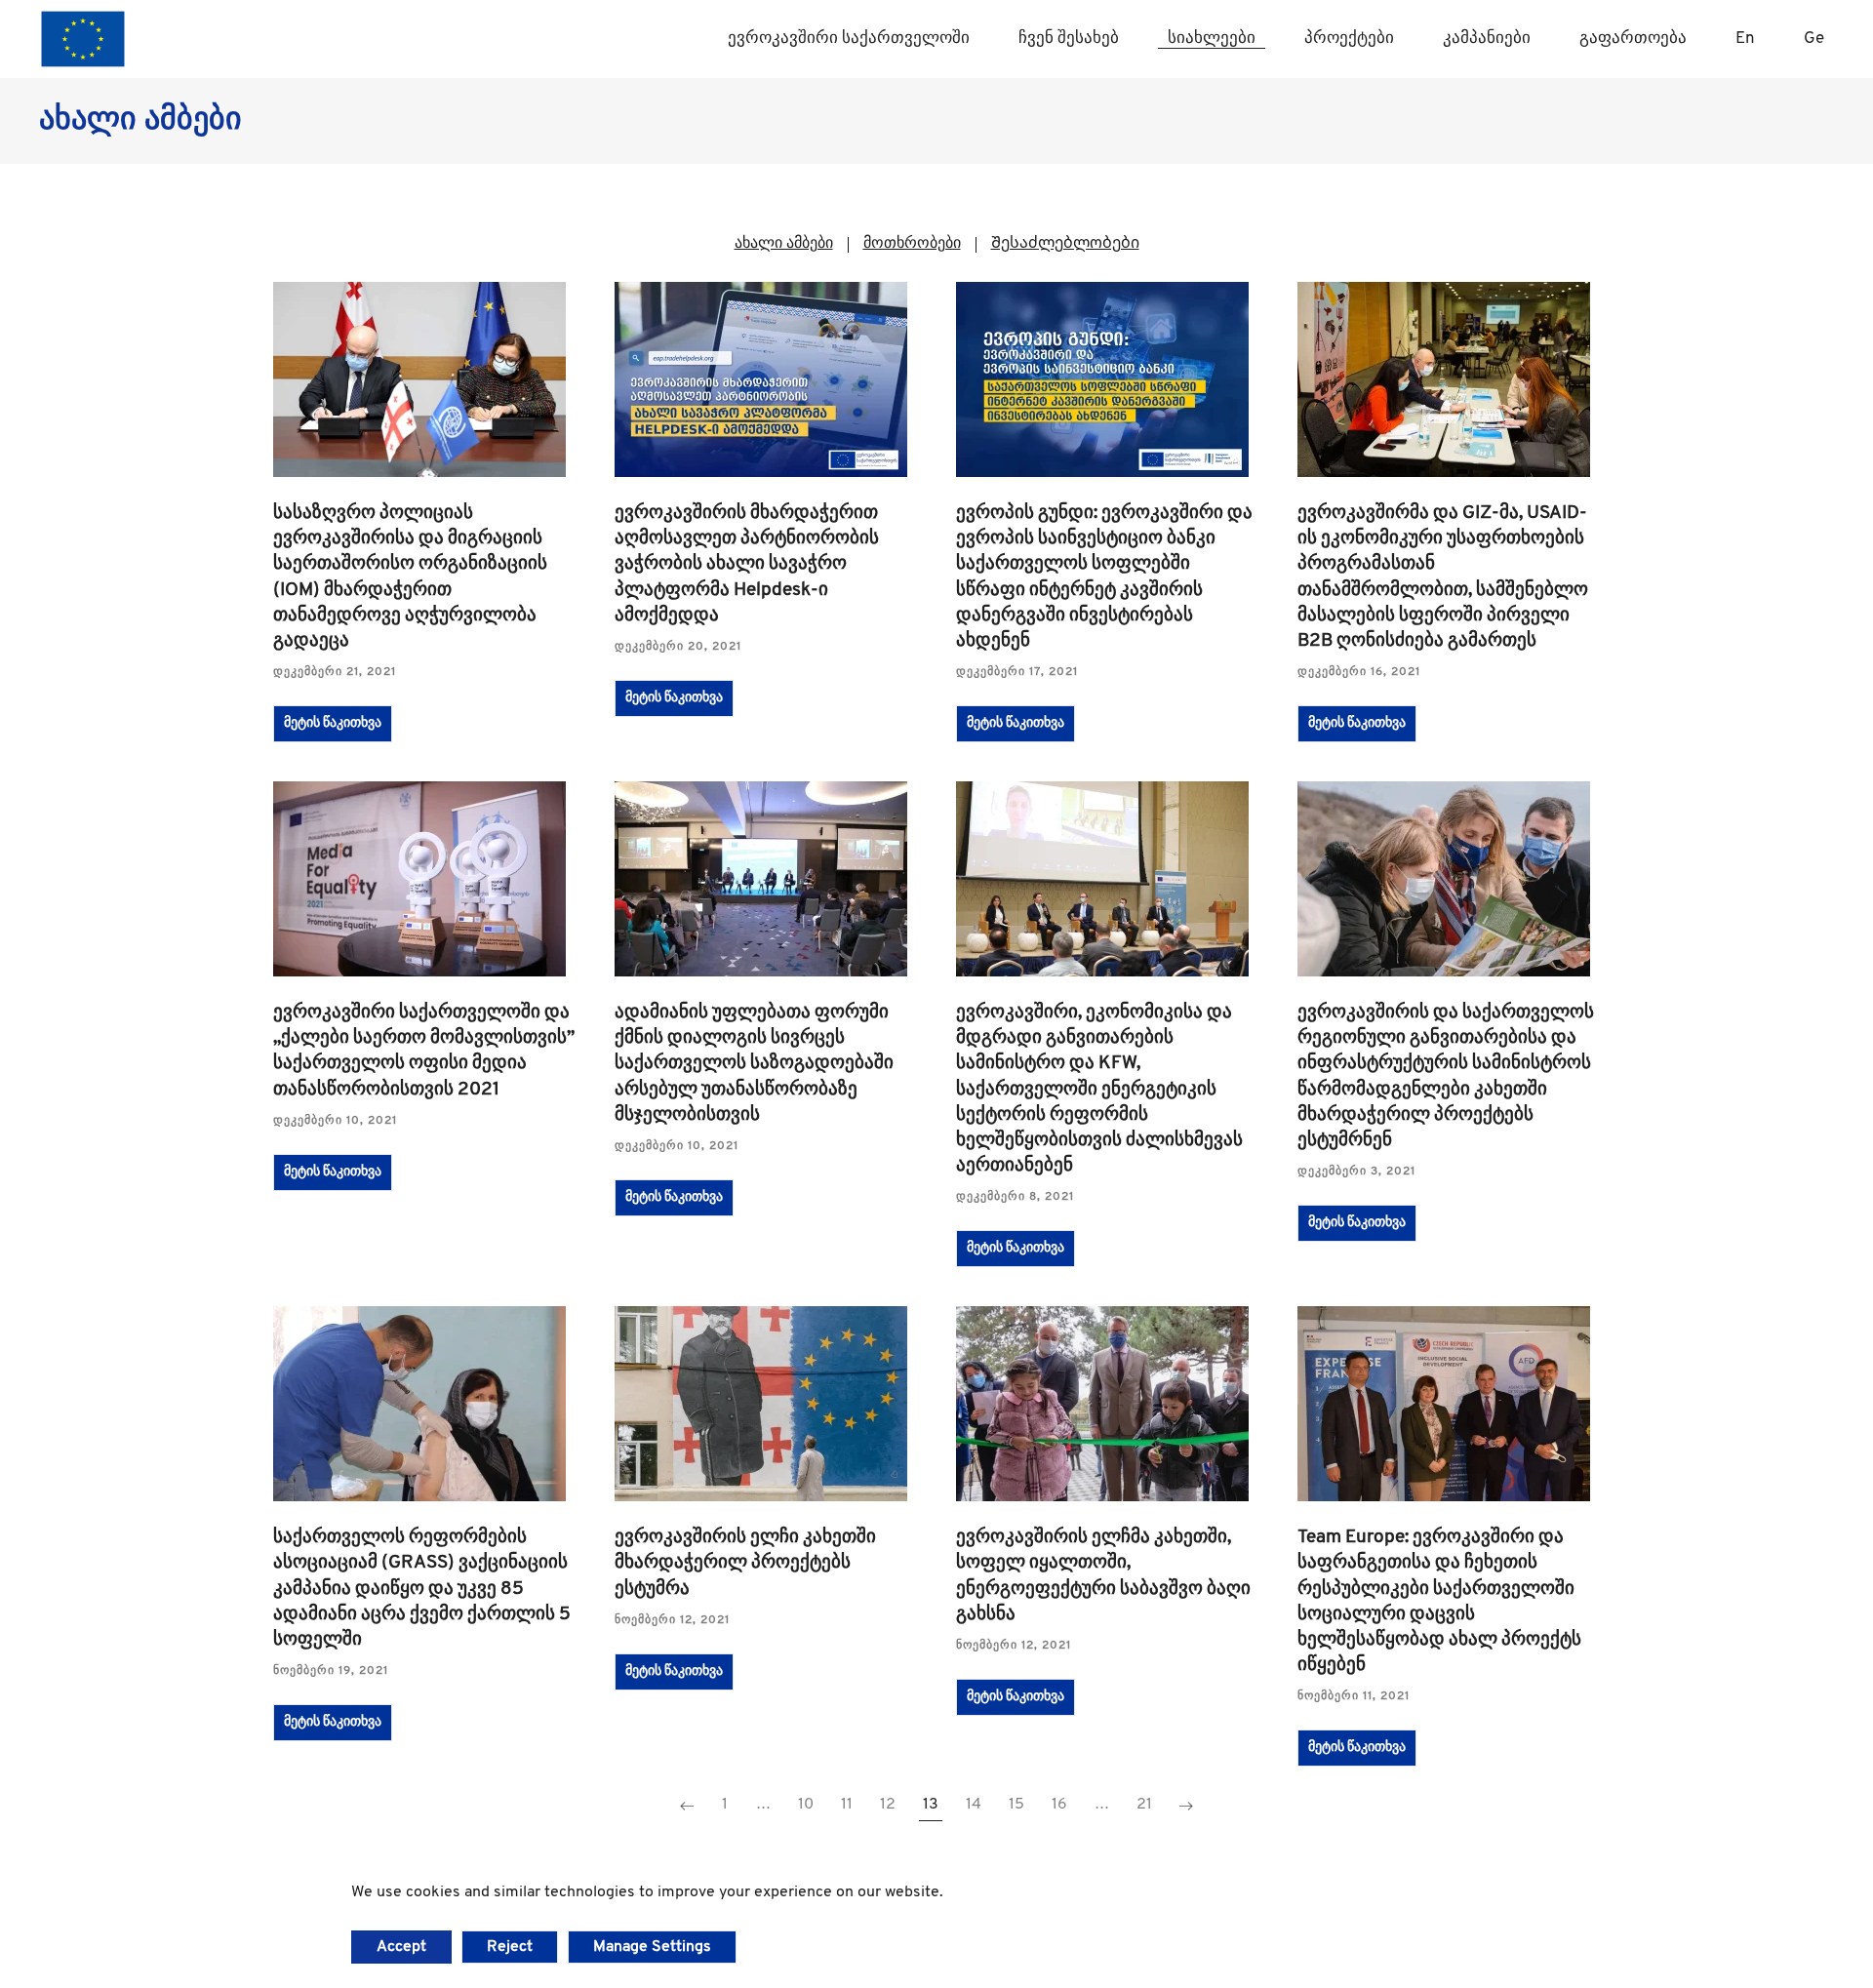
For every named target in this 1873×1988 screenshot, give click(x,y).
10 (806, 1805)
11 (847, 1805)
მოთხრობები (912, 244)
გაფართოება (1633, 39)
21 (1144, 1805)
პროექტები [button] (1349, 39)
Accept (401, 1947)
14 (974, 1805)
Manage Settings (652, 1947)
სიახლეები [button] (1212, 39)
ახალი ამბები (784, 244)
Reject (510, 1947)
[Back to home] (83, 39)
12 (888, 1805)
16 (1059, 1805)
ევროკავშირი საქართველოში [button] (849, 39)
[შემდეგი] (1186, 1807)
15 (1016, 1805)
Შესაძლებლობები (1065, 244)
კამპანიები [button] (1487, 39)
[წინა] (687, 1807)
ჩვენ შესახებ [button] (1069, 39)
